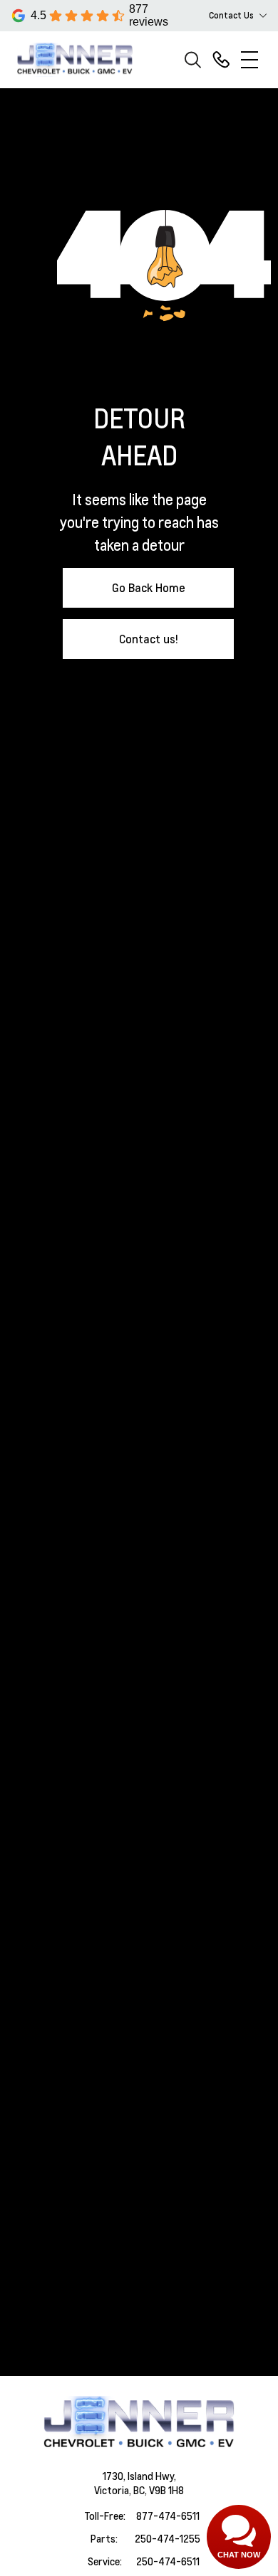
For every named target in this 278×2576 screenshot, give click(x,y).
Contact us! (149, 639)
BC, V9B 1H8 (159, 2490)
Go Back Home (149, 587)
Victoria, (114, 2490)
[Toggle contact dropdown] (263, 16)
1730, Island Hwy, (139, 2476)
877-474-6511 (168, 2516)
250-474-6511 (168, 2561)
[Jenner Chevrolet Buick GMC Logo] (81, 59)
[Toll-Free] (221, 60)
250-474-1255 (168, 2538)
